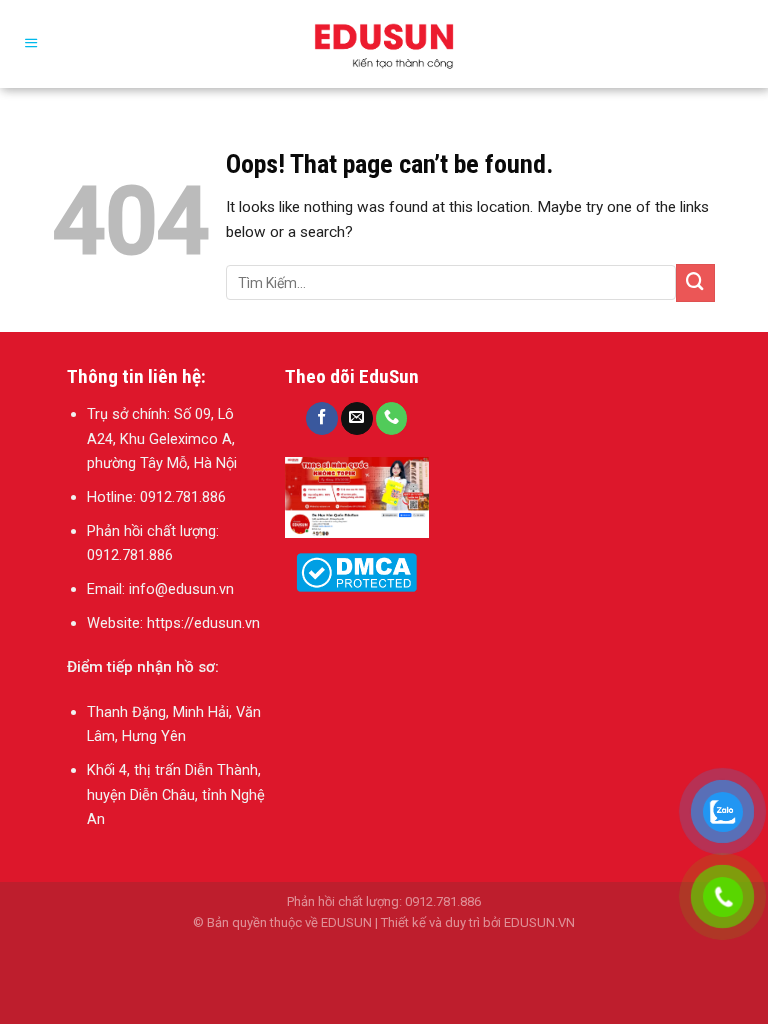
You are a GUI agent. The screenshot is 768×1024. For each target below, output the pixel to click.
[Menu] (31, 44)
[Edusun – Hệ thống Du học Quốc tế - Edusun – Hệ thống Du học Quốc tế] (384, 44)
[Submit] (695, 283)
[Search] (743, 43)
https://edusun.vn (203, 623)
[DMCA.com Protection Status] (356, 571)
